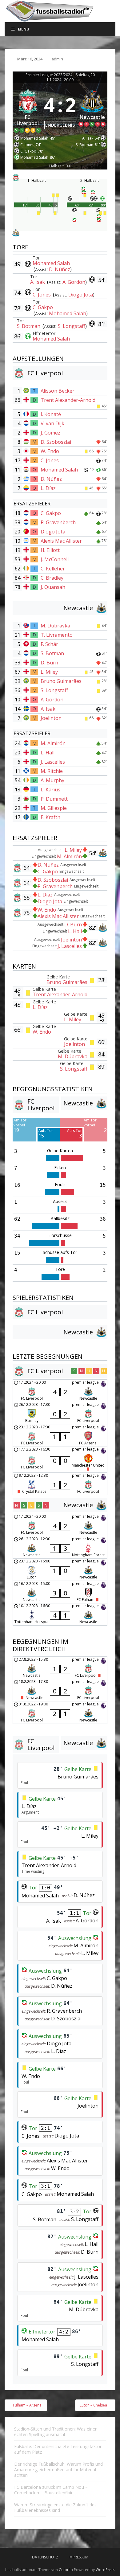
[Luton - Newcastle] (60, 1570)
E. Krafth (50, 817)
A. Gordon (74, 282)
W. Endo (50, 451)
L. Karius (50, 790)
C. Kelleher (53, 569)
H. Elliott (50, 550)
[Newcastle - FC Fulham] (60, 1592)
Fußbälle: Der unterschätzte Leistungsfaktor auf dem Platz (58, 2449)
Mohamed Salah (51, 263)
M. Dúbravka (55, 626)
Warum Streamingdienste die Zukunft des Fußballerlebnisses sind (55, 2507)
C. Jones (42, 295)
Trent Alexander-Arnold (68, 400)
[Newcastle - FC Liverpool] (60, 1668)
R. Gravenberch (58, 522)
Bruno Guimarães (61, 681)
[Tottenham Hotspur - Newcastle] (60, 1615)
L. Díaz (48, 488)
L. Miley (49, 672)
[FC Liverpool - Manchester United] (60, 1460)
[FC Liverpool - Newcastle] (60, 1391)
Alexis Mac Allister (61, 541)
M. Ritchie (52, 771)
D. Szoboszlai (56, 442)
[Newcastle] (93, 110)
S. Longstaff (72, 326)
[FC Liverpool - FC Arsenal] (60, 1435)
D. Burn (49, 663)
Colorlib (66, 2570)
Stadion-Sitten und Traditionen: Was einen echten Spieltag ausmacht (56, 2432)
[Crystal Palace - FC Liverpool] (60, 1484)
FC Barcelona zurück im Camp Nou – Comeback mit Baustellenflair (51, 2490)
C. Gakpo (43, 307)
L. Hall (48, 753)
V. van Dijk (52, 423)
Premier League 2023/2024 (49, 75)
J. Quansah (53, 587)
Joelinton (51, 718)
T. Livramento (57, 635)
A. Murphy (52, 780)
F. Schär (49, 644)
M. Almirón (53, 743)
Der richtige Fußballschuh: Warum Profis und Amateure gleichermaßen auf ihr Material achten (58, 2470)
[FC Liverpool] (28, 110)
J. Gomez (50, 433)
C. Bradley (52, 578)
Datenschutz (45, 2557)
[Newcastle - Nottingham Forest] (60, 1547)
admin (57, 59)
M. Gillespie (54, 808)
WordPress (105, 2570)
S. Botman (29, 326)
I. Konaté (51, 414)
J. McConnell (55, 559)
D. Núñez (60, 269)
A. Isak (38, 282)
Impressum (78, 2557)
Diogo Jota (81, 295)
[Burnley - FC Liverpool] (60, 1413)
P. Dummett (54, 799)
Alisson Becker (58, 391)
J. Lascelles (53, 762)
